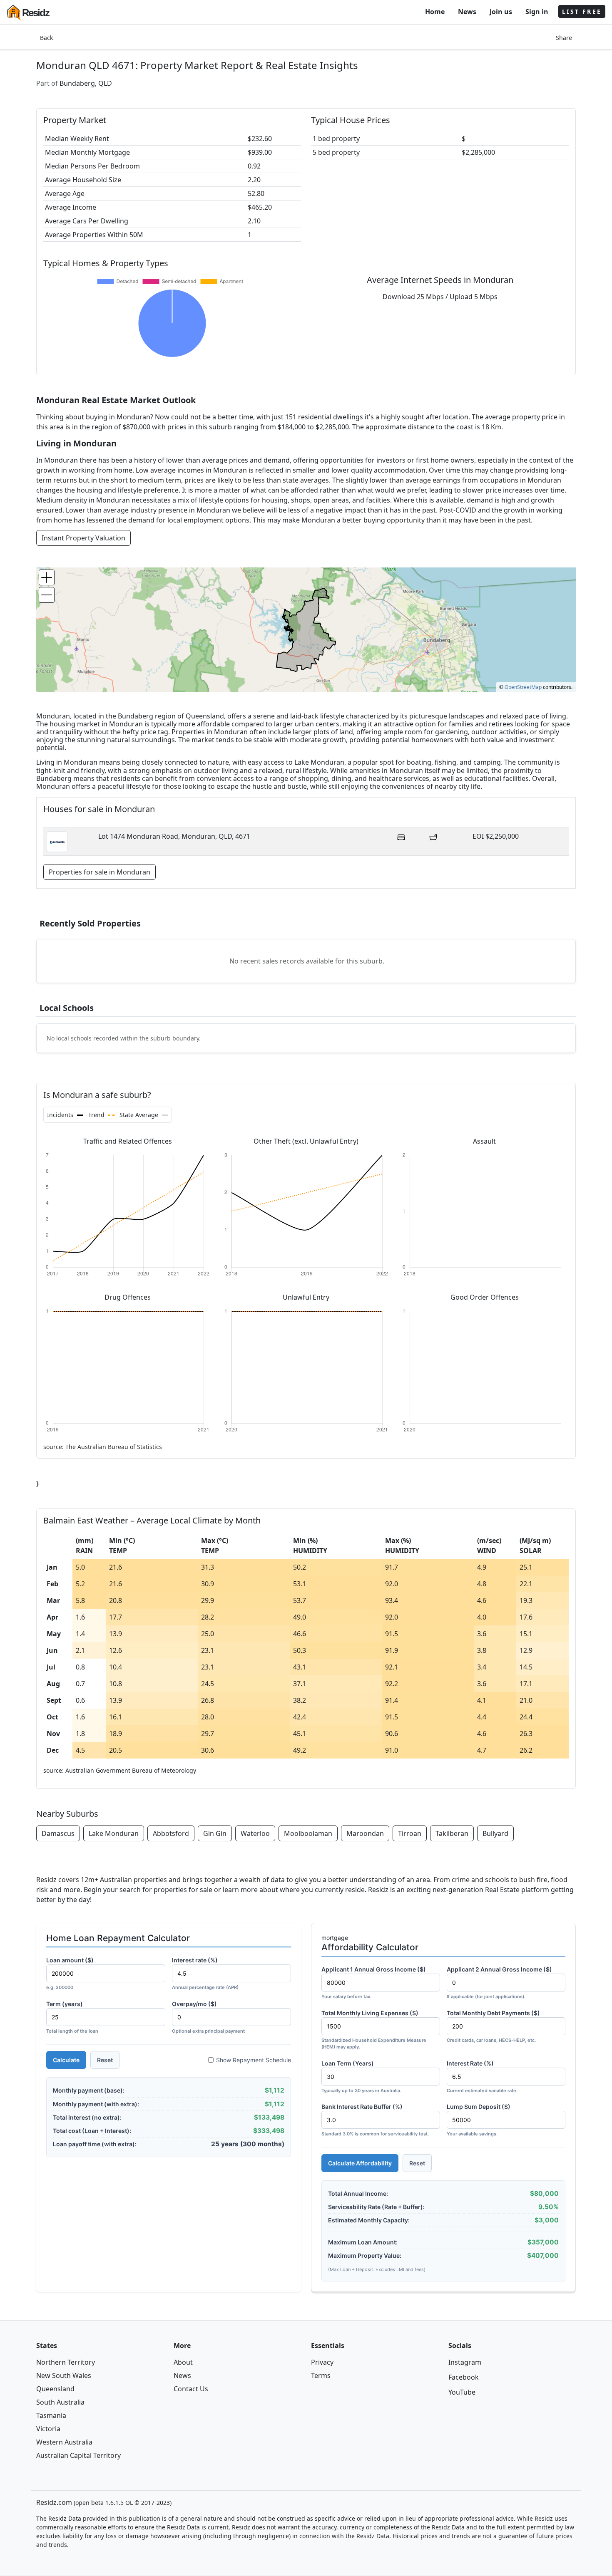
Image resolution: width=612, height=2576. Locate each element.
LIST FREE (582, 11)
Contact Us (191, 2389)
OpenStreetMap (523, 687)
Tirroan (410, 1833)
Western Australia (64, 2442)
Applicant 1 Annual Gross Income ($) (374, 1983)
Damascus (58, 1833)
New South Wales (64, 2375)
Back (46, 38)
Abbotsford (171, 1833)
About (183, 2362)
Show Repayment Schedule (254, 2060)
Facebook (464, 2377)
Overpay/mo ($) (208, 2017)
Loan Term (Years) (361, 2077)
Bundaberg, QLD (86, 83)
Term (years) (72, 2017)
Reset (105, 2060)
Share (564, 38)
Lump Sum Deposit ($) (479, 2120)
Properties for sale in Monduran (100, 872)
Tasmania (51, 2415)
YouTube (462, 2392)
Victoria (48, 2429)
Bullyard (495, 1833)
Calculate (66, 2060)
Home (435, 12)
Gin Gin (215, 1833)
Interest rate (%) (205, 1973)
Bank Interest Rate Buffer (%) (375, 2120)
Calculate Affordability (360, 2163)
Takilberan (452, 1833)
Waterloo (255, 1833)
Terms (321, 2375)
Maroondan (365, 1833)
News (467, 12)
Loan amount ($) (70, 1973)
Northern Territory (66, 2362)
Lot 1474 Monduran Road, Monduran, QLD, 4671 (174, 836)
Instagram (465, 2362)
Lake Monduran (114, 1833)
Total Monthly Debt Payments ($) (493, 2026)
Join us (501, 12)
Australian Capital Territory (78, 2455)
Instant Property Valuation (83, 538)
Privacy (322, 2362)
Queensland (55, 2389)
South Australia (60, 2402)
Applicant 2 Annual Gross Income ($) (499, 1983)
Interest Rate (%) (482, 2077)
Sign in (537, 12)
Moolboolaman (308, 1833)
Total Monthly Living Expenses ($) (374, 2030)
